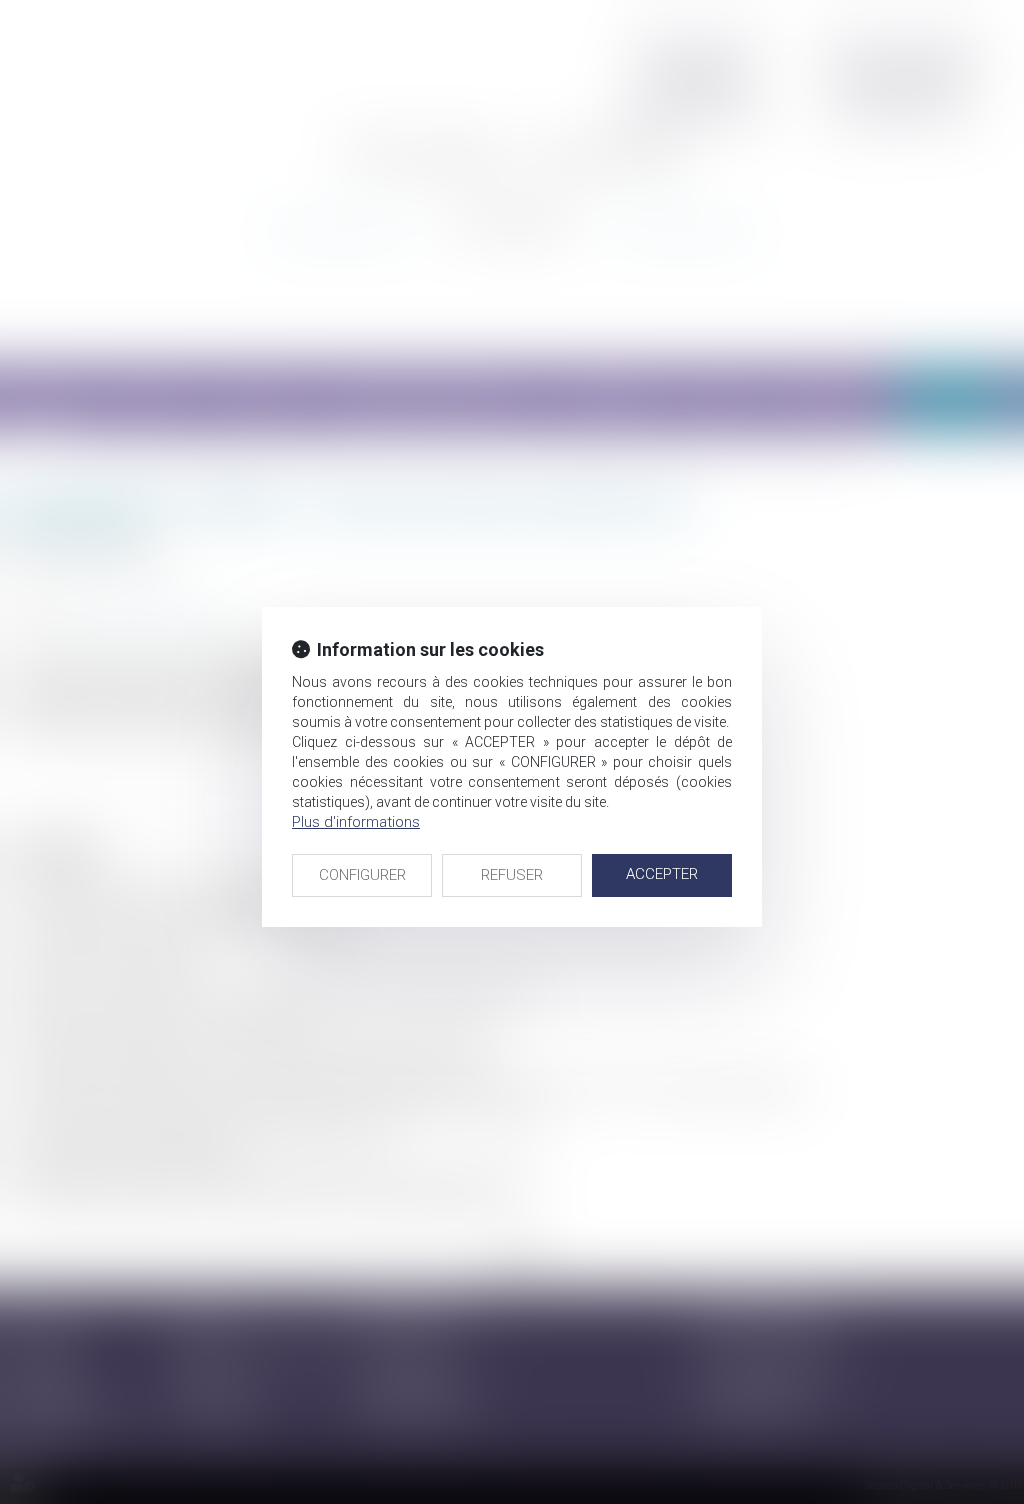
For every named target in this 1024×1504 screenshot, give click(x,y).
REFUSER (512, 875)
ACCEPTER (662, 874)
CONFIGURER (362, 875)
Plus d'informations (356, 822)
